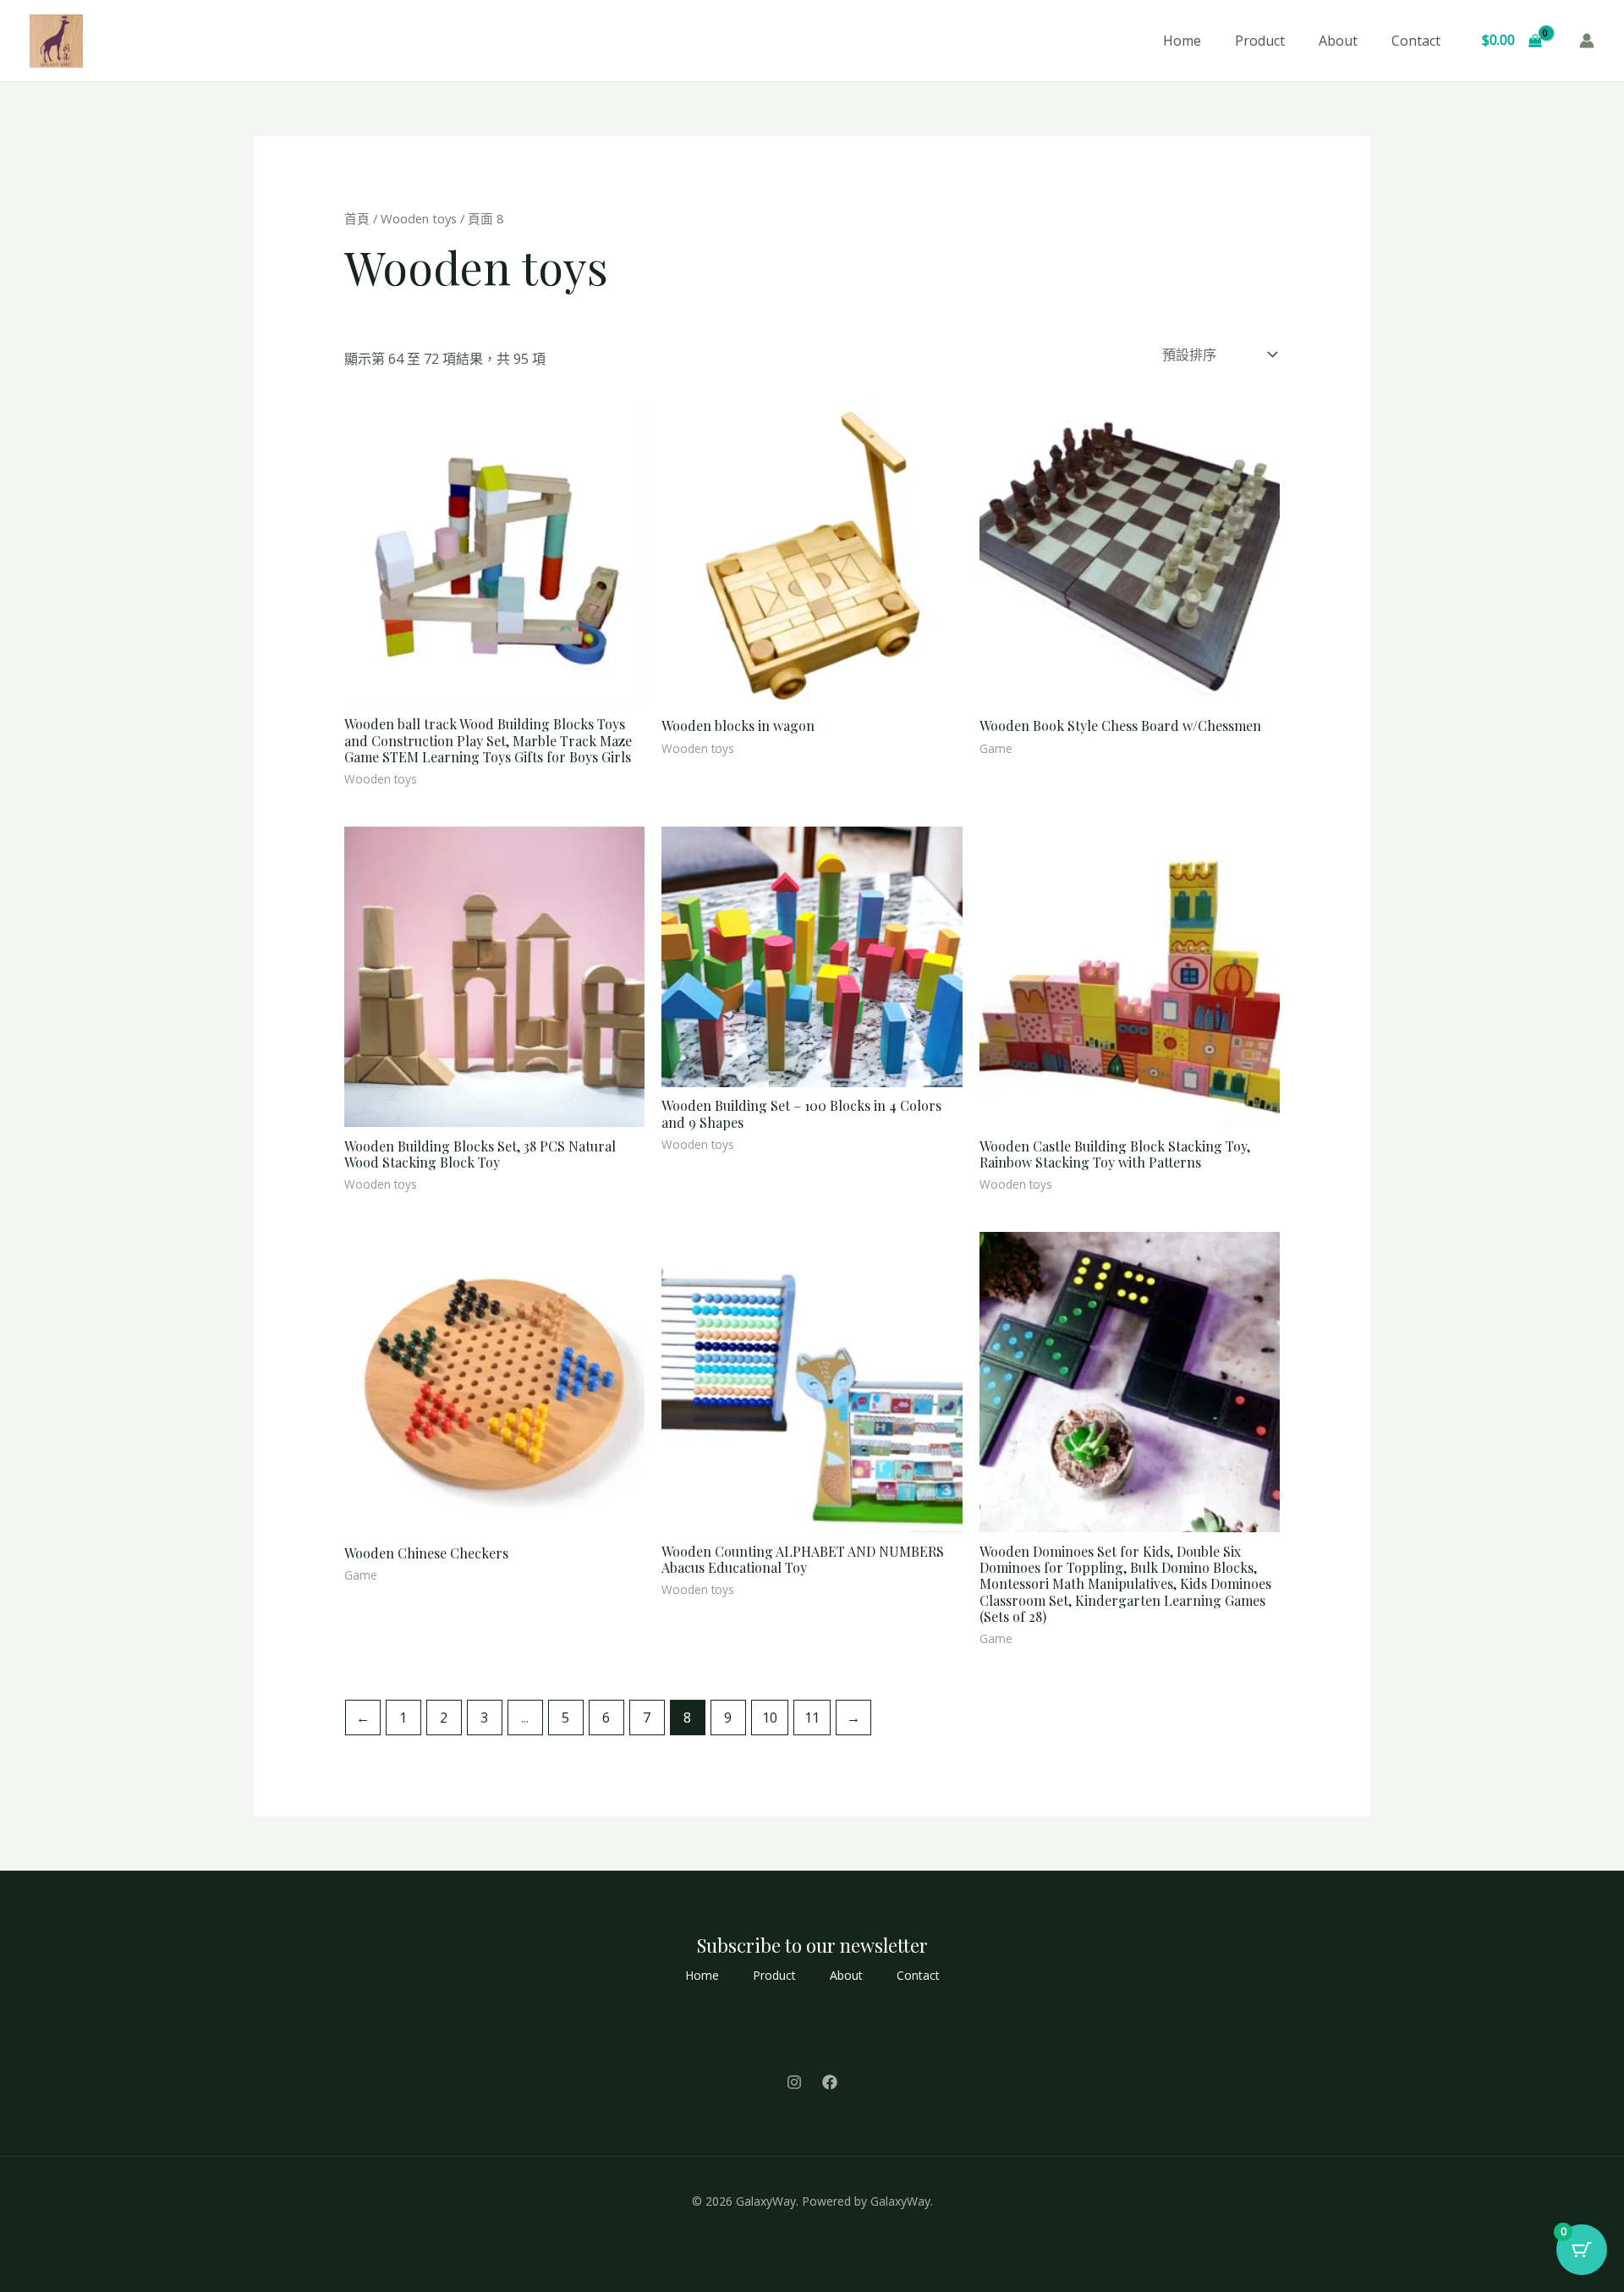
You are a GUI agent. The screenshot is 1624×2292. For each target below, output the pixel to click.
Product (1260, 41)
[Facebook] (830, 2082)
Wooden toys (419, 218)
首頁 (357, 218)
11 (812, 1718)
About (1338, 41)
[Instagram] (794, 2082)
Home (1182, 41)
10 (770, 1718)
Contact (1416, 41)
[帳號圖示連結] (1587, 41)
